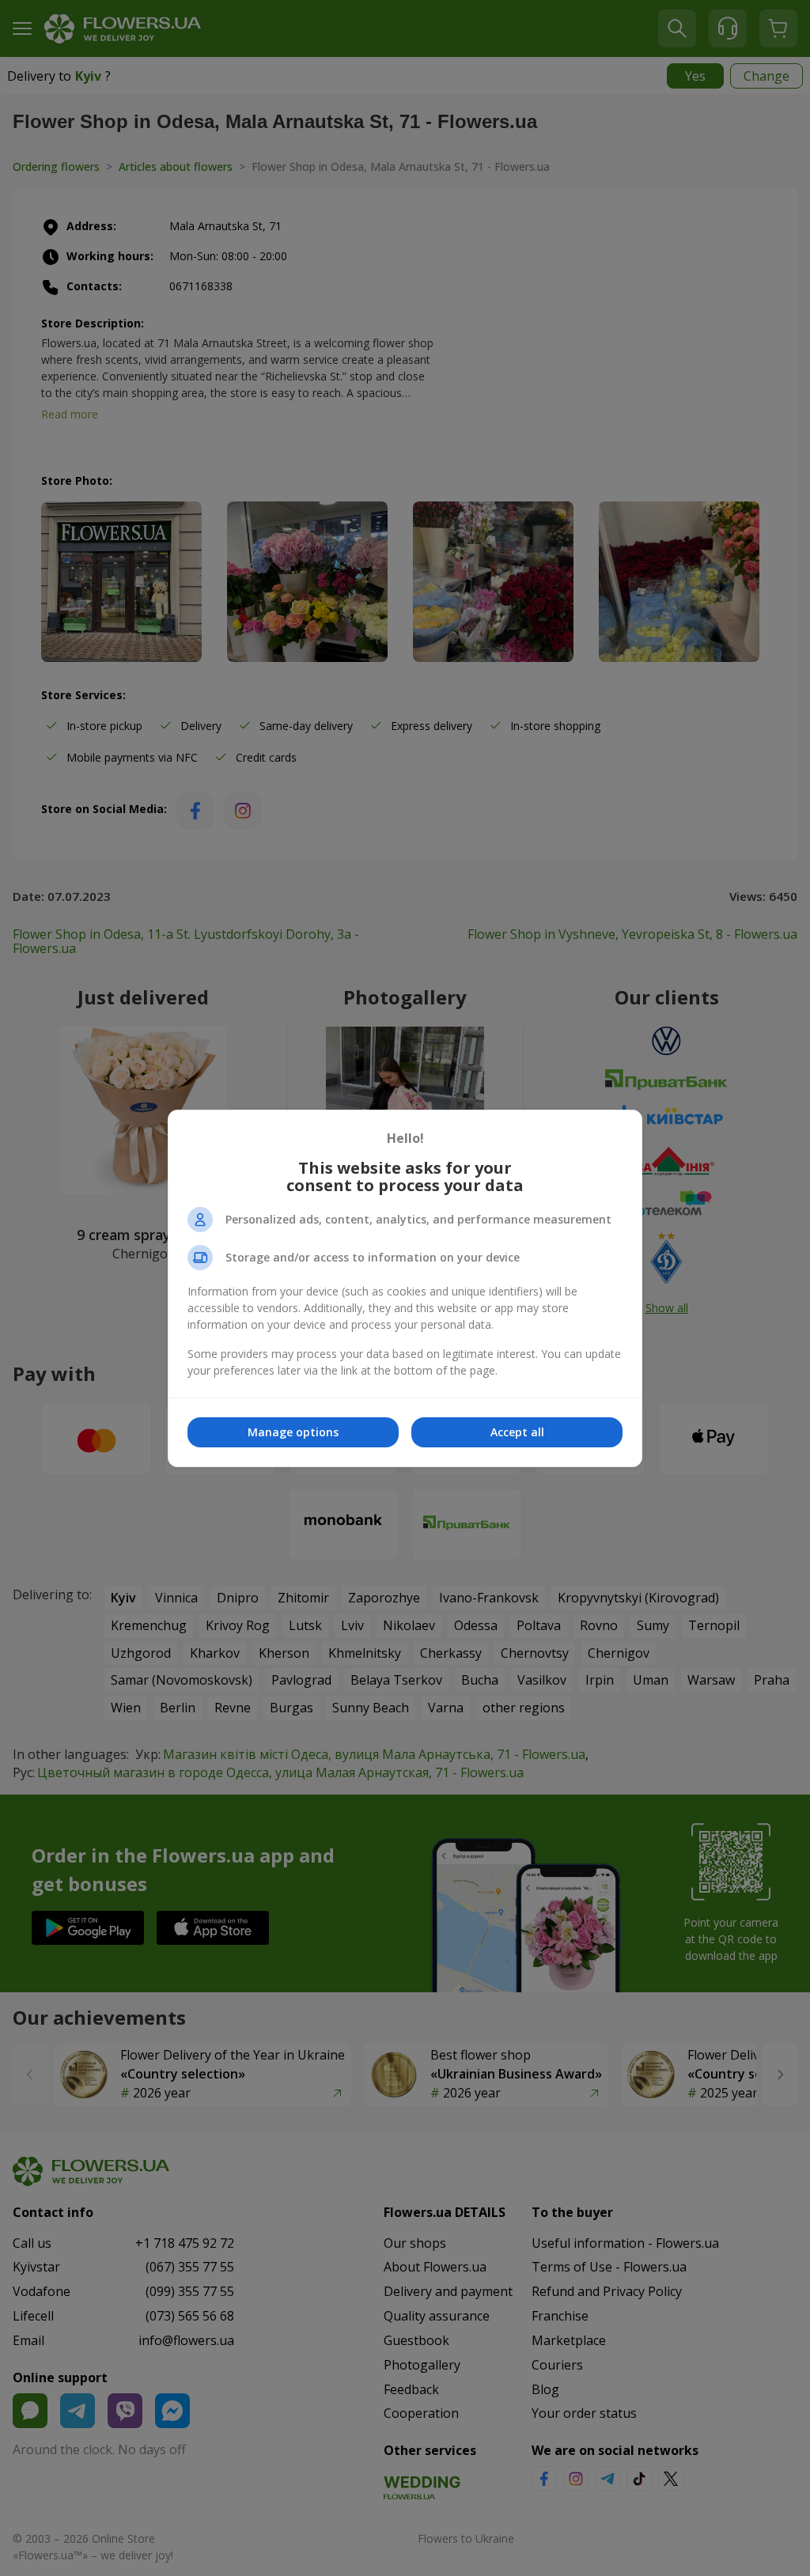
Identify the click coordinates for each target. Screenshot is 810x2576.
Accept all (517, 1432)
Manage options (293, 1432)
